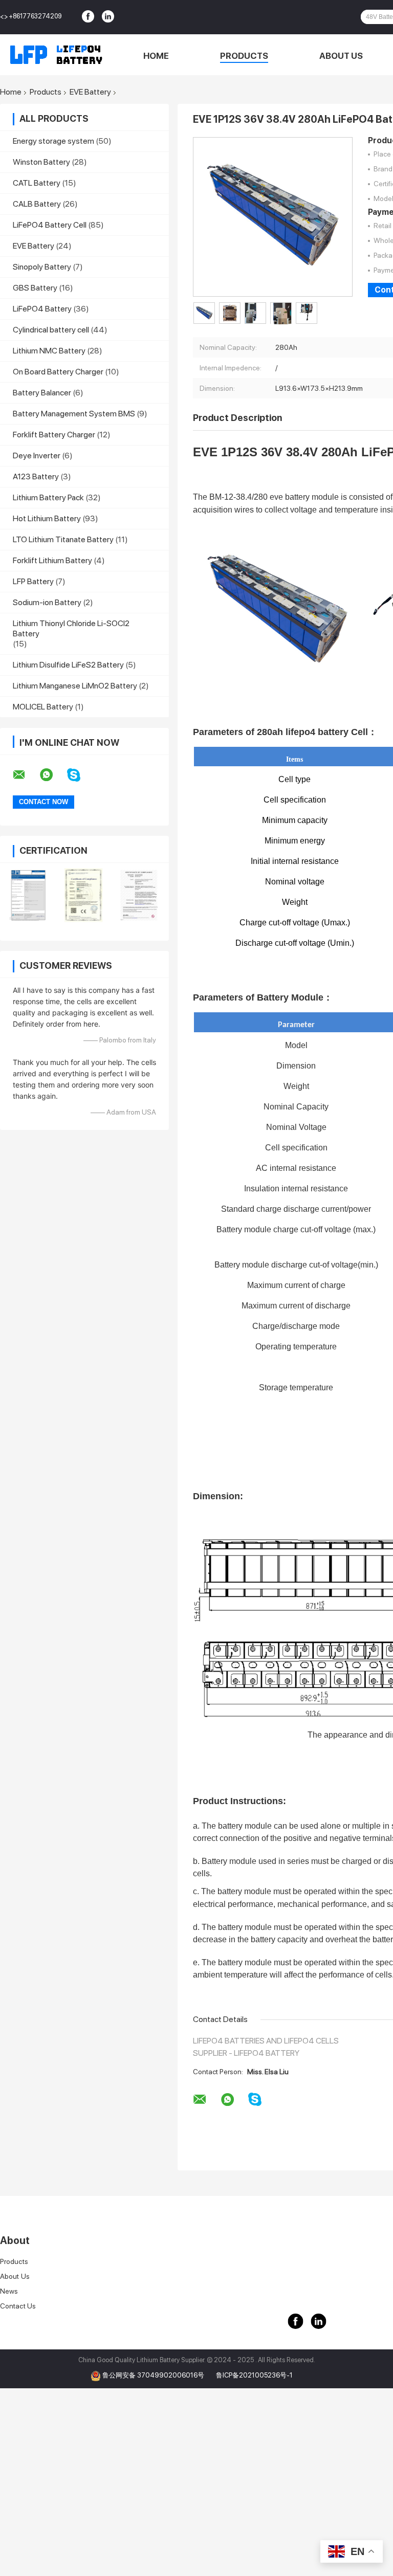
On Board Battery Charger (58, 372)
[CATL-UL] (139, 895)
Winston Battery (41, 162)
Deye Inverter (37, 456)
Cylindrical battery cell (51, 330)
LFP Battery (33, 581)
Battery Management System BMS (74, 414)
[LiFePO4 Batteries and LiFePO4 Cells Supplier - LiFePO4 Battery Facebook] (90, 17)
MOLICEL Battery (43, 707)
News (9, 2291)
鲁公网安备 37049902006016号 (154, 2375)
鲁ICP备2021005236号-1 (254, 2375)
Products (244, 56)
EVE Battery (90, 92)
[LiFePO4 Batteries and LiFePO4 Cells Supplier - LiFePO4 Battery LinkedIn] (110, 17)
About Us (341, 56)
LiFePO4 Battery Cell (50, 225)
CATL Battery (37, 183)
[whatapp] (53, 775)
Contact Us (18, 2306)
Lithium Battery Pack (48, 497)
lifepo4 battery (317, 732)
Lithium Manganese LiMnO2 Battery (75, 686)
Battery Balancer (42, 393)
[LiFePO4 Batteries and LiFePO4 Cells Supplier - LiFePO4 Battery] (56, 55)
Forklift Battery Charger (54, 435)
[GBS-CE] (84, 895)
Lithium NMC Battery (49, 351)
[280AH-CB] (28, 895)
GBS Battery (35, 288)
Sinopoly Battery (42, 267)
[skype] (80, 775)
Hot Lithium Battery (47, 518)
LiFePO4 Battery (42, 309)
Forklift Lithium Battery (52, 560)
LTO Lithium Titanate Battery (63, 539)
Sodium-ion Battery (47, 602)
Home (156, 56)
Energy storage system (53, 141)
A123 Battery (36, 476)
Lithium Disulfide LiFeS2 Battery (68, 665)
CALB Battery (37, 204)
